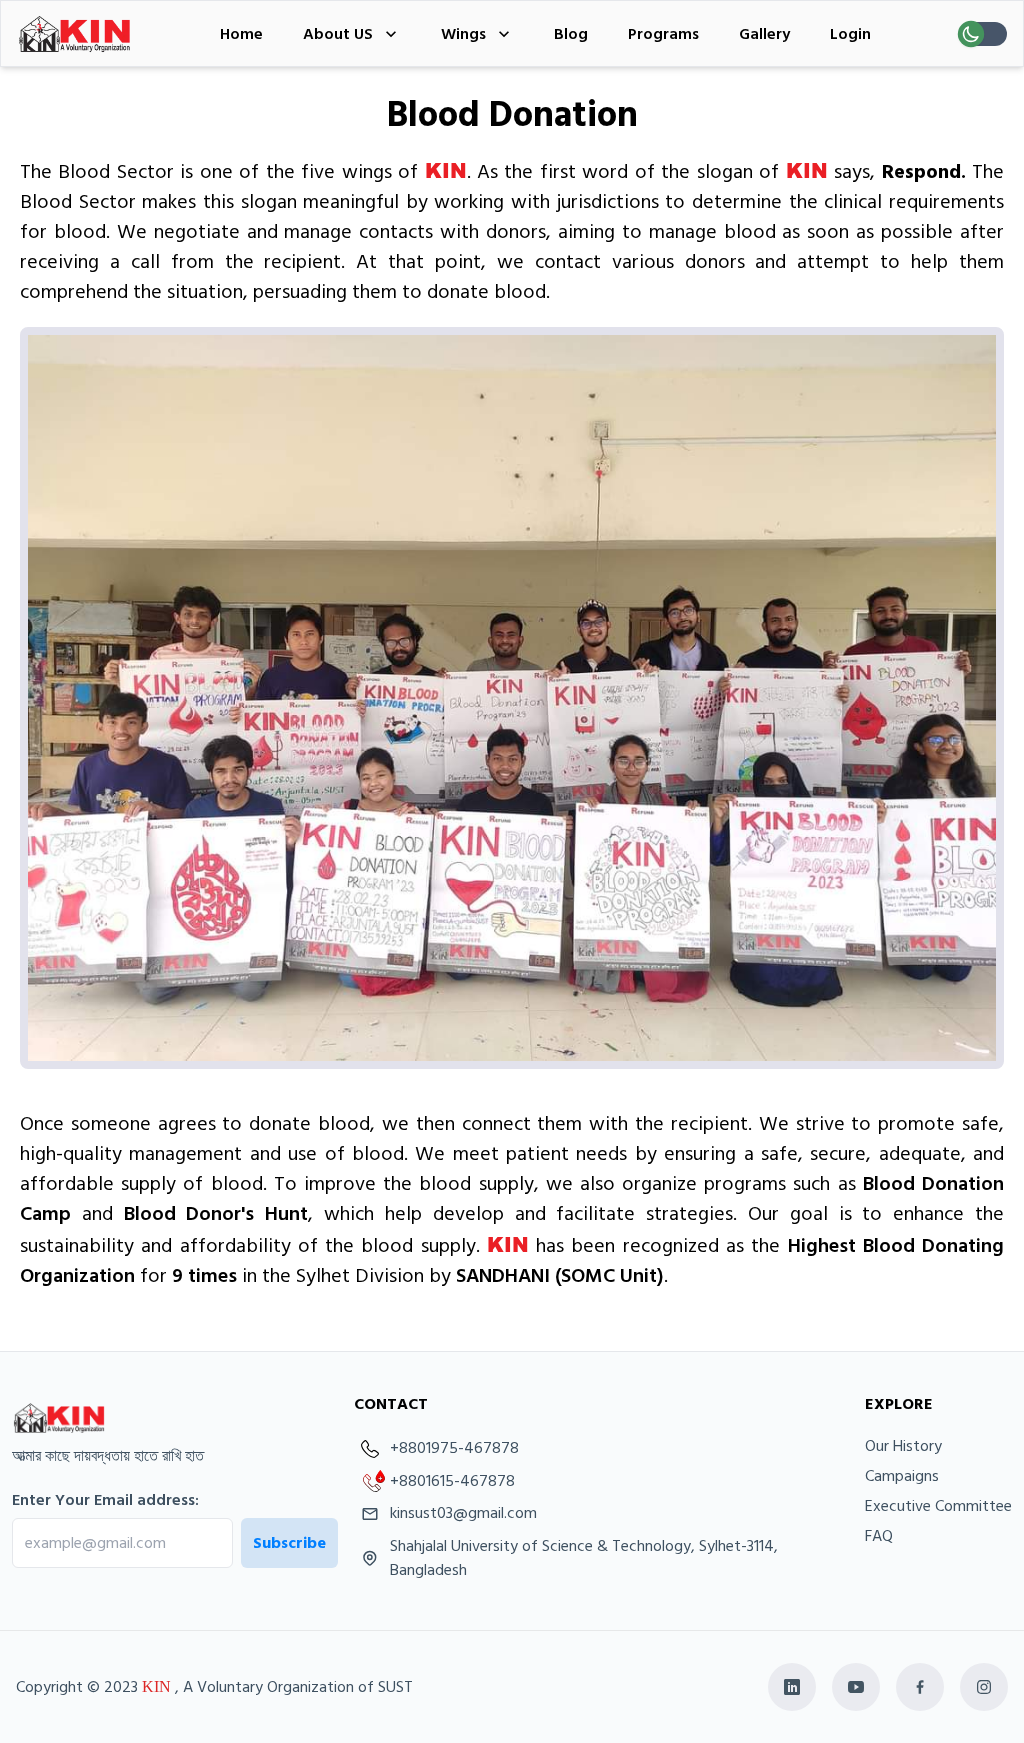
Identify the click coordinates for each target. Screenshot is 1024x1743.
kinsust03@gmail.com (463, 1513)
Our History (903, 1446)
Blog (571, 34)
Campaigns (902, 1476)
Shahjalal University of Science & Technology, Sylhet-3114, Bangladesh (584, 1558)
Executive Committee (938, 1506)
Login (850, 34)
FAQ (879, 1536)
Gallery (764, 34)
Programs (663, 34)
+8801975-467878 (454, 1448)
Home (241, 34)
